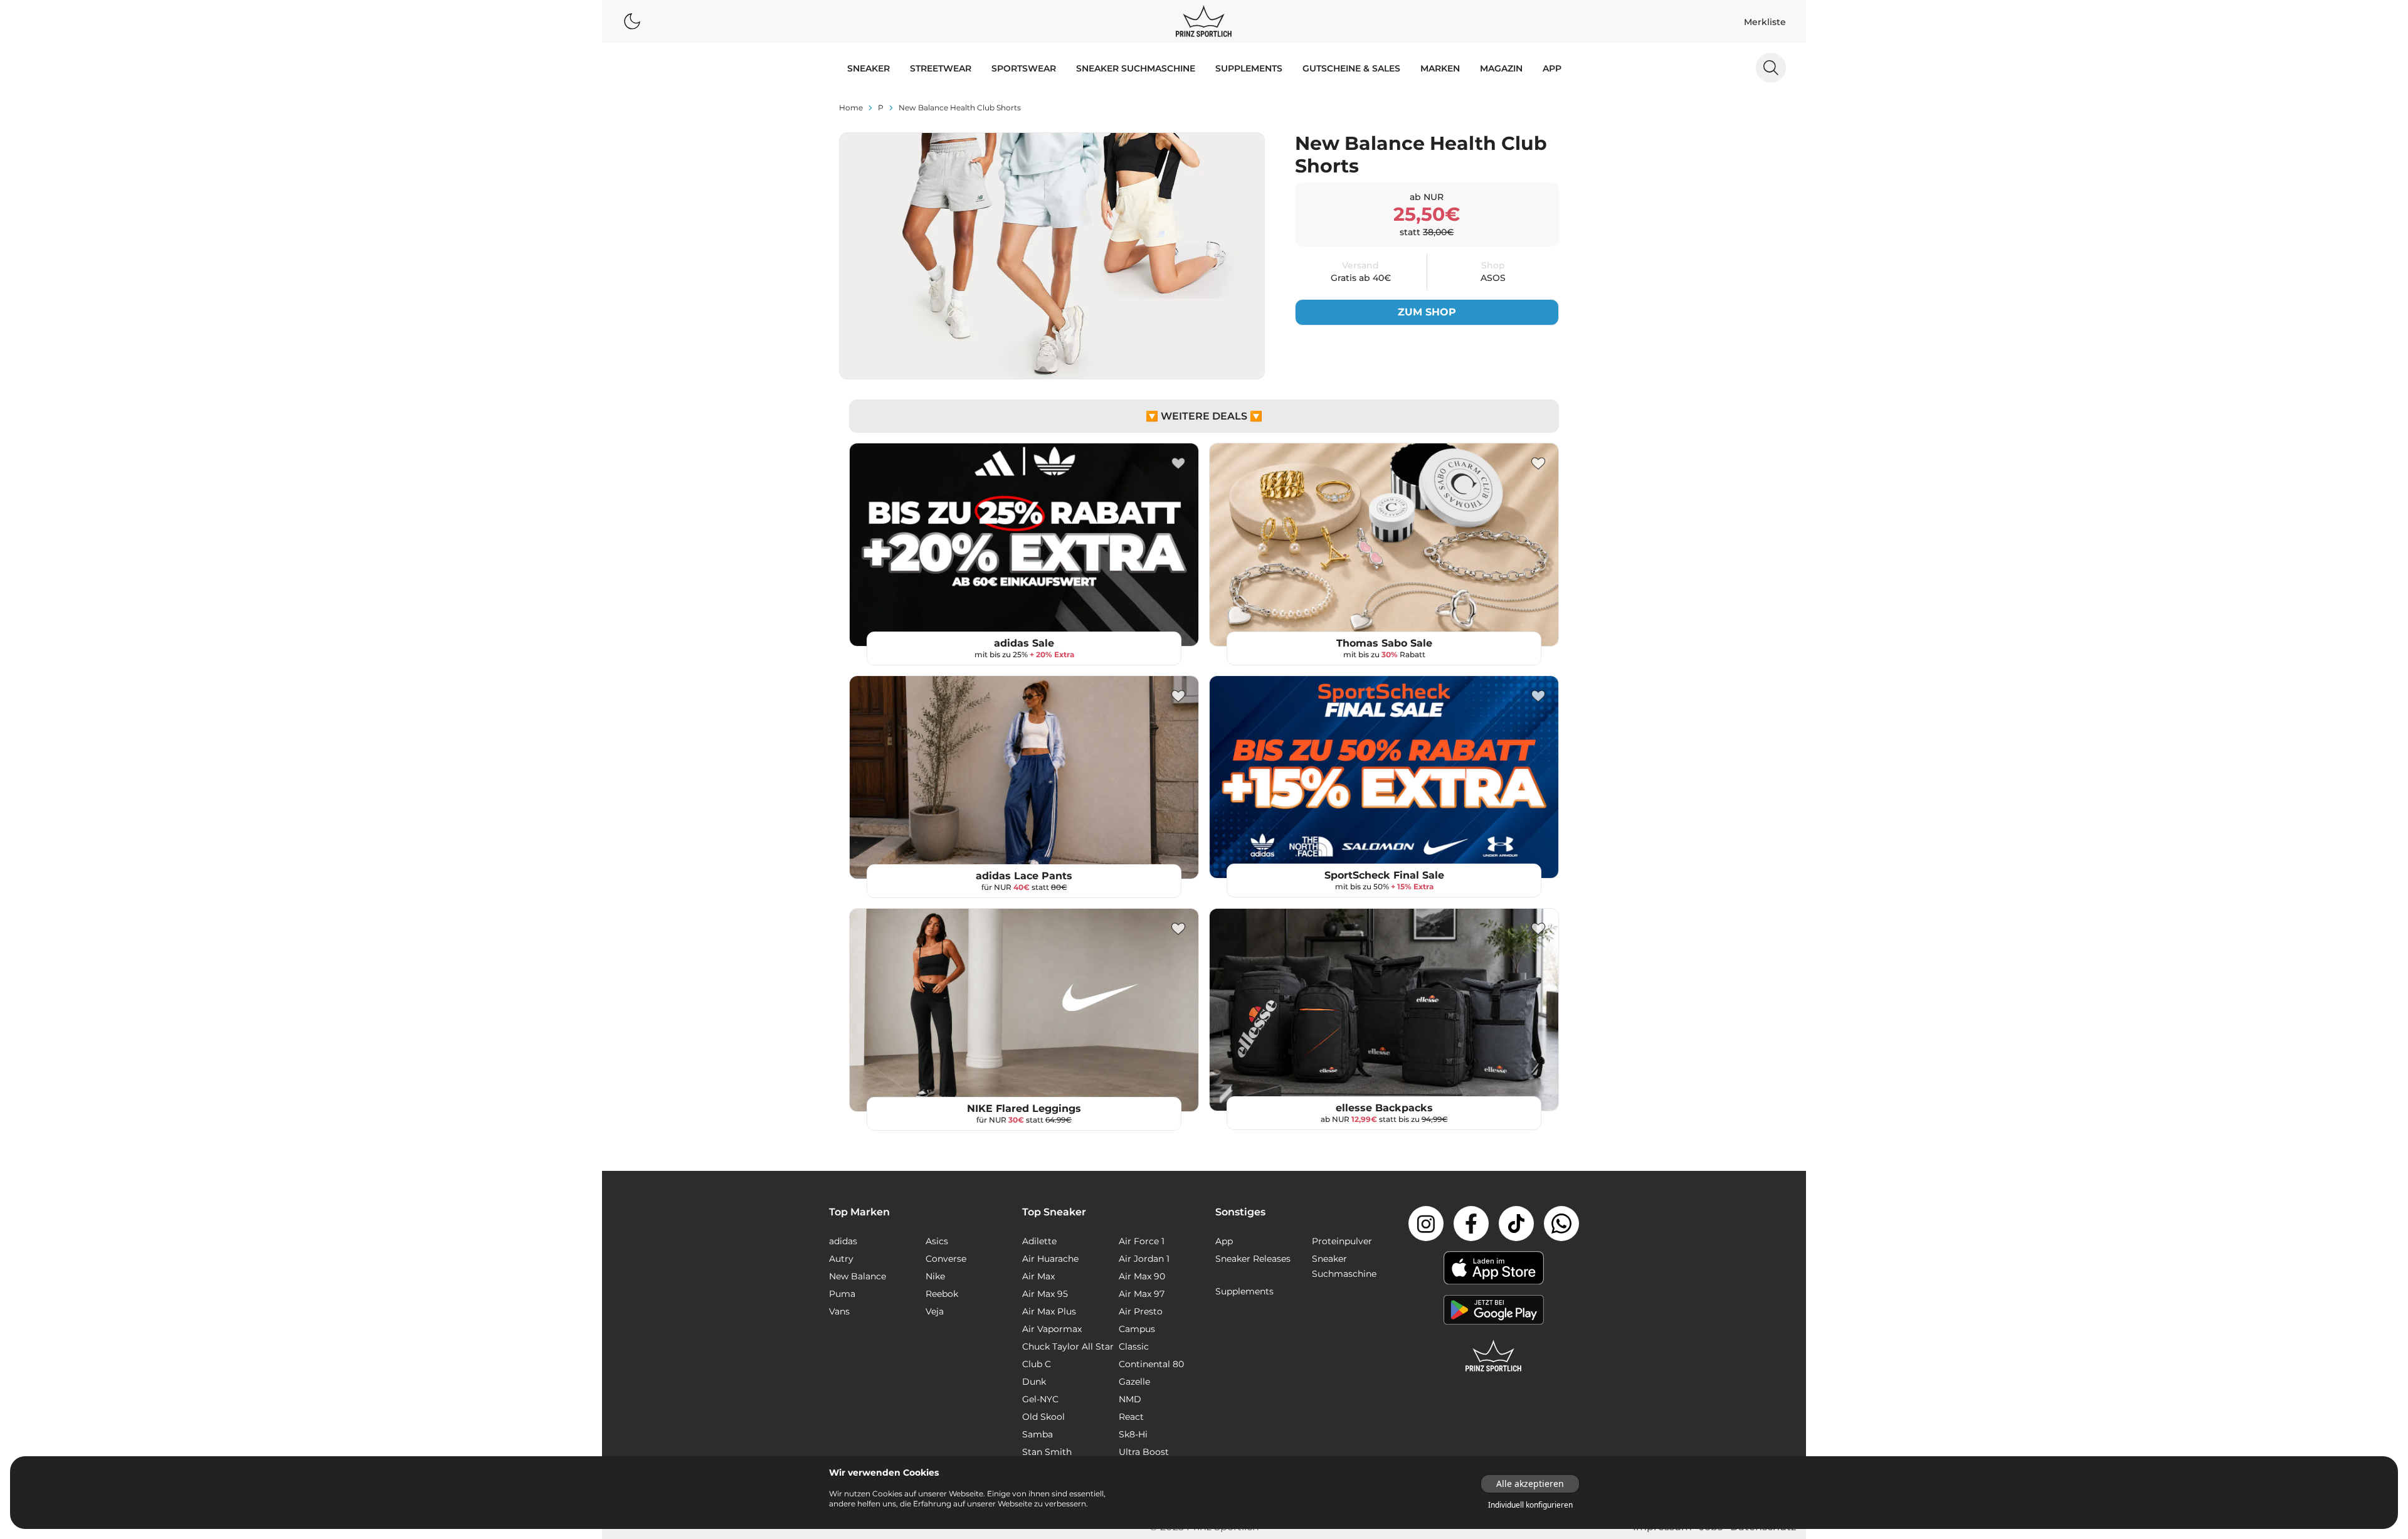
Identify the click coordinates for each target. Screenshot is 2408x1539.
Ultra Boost (1144, 1452)
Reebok (942, 1294)
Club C (1037, 1364)
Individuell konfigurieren (1530, 1505)
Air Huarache (1050, 1259)
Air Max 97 (1142, 1294)
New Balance (858, 1276)
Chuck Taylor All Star (1068, 1346)
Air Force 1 (1142, 1241)
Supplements (1249, 68)
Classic (1134, 1346)
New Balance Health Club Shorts (960, 108)
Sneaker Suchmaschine (1136, 68)
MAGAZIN (1501, 68)
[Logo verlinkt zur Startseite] (1204, 21)
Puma (842, 1294)
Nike (935, 1276)
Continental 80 (1151, 1364)
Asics (937, 1241)
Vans (839, 1311)
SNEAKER (869, 68)
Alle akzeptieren (1530, 1483)
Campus (1137, 1329)
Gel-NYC (1040, 1399)
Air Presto (1141, 1311)
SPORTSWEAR (1024, 68)
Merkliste (1765, 22)
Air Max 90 (1142, 1276)
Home (851, 108)
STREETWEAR (941, 68)
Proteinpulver (1342, 1241)
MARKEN (1440, 68)
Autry (841, 1259)
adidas (843, 1241)
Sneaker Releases (1253, 1259)
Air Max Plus (1049, 1311)
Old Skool (1043, 1417)
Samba (1038, 1434)
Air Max (1038, 1276)
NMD (1130, 1399)
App (1552, 68)
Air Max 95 (1045, 1294)
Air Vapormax (1052, 1329)
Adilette (1039, 1241)
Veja (935, 1311)
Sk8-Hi (1133, 1434)
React (1131, 1417)
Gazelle (1134, 1382)
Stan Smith (1047, 1452)
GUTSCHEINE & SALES (1351, 68)
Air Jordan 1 (1144, 1259)
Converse (946, 1259)
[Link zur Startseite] (1494, 1356)
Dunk (1034, 1382)
